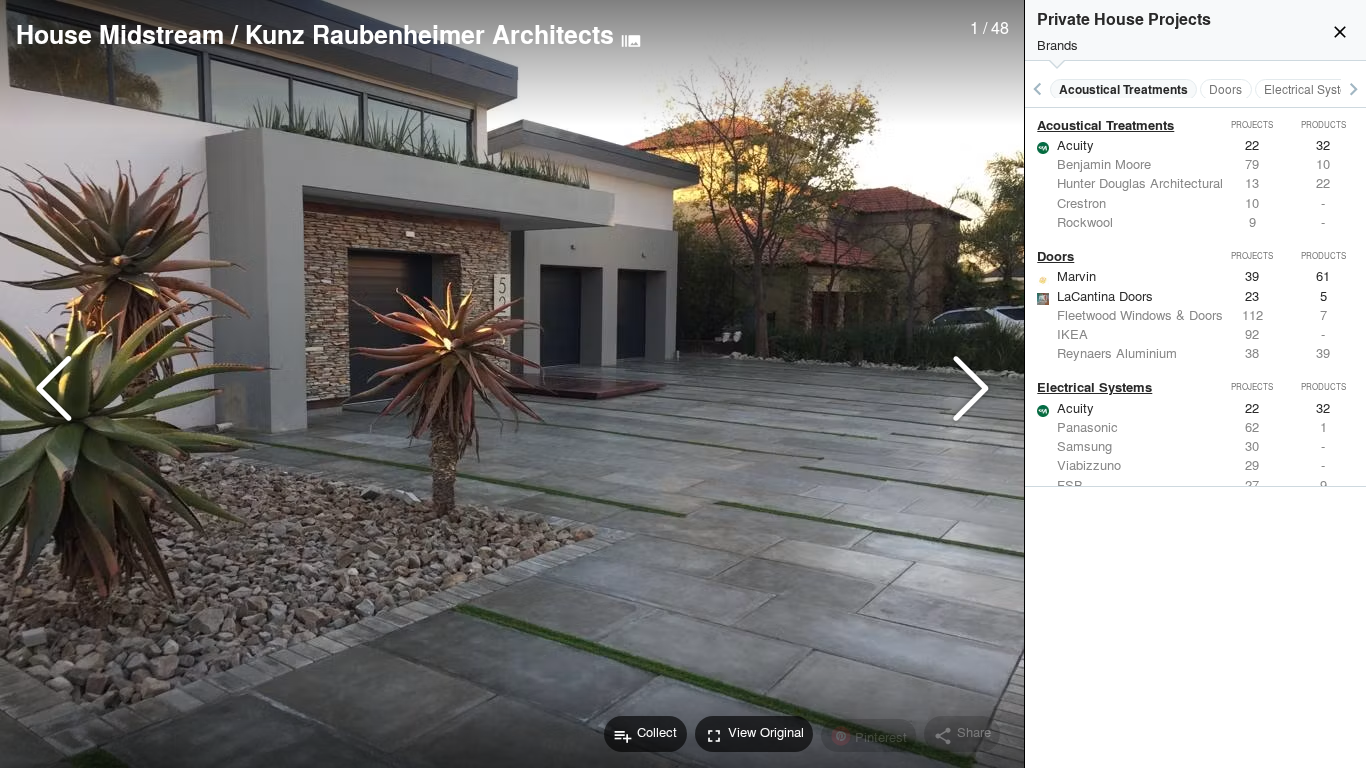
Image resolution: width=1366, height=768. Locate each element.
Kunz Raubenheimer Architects (429, 34)
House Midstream (120, 34)
